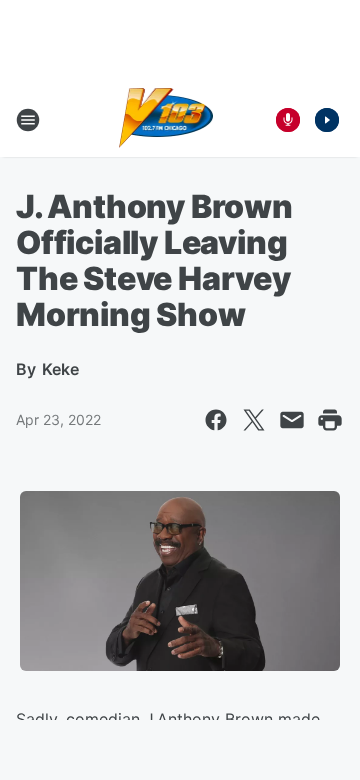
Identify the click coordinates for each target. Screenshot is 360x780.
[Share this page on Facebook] (216, 420)
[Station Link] (166, 120)
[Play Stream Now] (327, 120)
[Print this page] (330, 420)
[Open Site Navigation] (28, 120)
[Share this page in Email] (292, 420)
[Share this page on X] (254, 420)
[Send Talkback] (288, 120)
